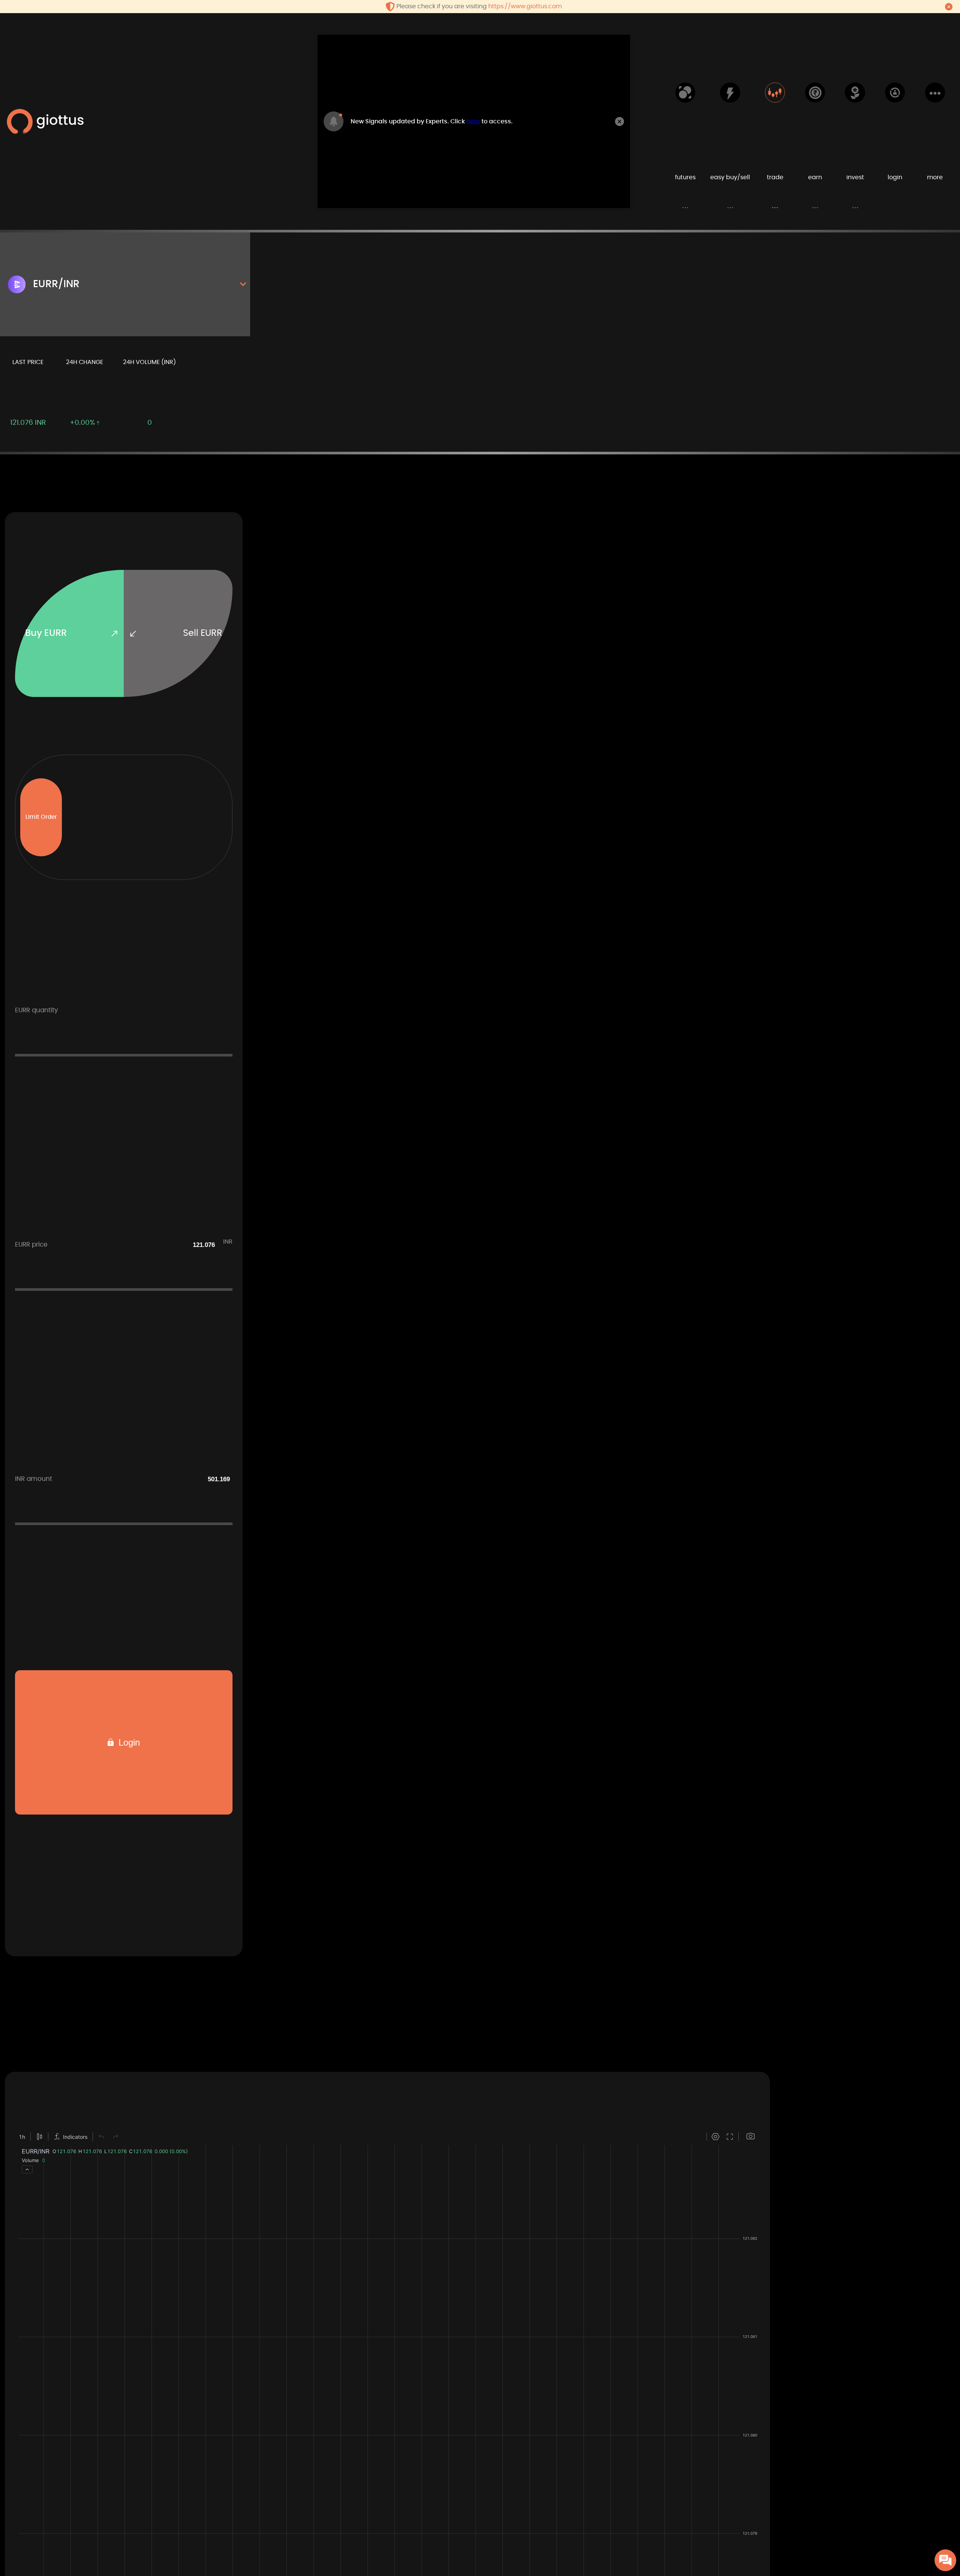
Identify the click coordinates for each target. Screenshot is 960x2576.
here (473, 121)
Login (128, 1742)
